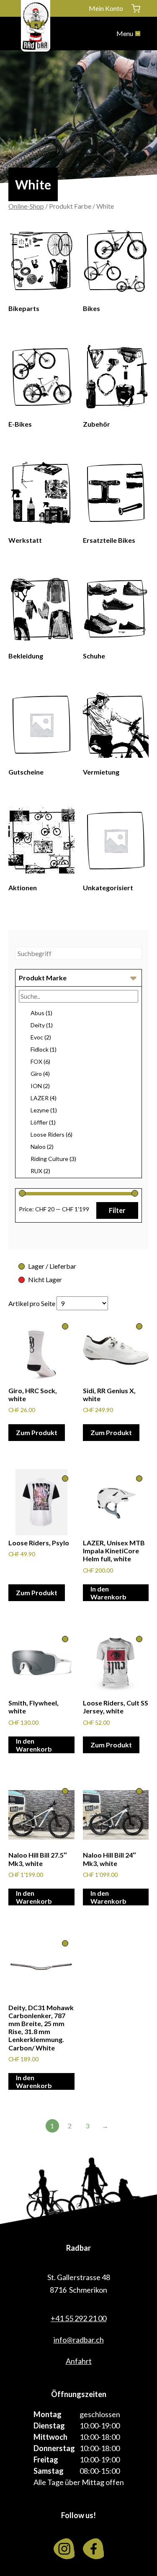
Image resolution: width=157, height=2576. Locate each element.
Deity (42, 1025)
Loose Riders (51, 1134)
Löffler (43, 1122)
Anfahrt (79, 2361)
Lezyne (44, 1110)
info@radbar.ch (79, 2340)
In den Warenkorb (108, 1593)
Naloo (42, 1147)
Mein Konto (106, 8)
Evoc (41, 1037)
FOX (40, 1061)
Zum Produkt (37, 1432)
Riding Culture (53, 1159)
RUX (40, 1171)
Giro (40, 1074)
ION (40, 1086)
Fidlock (44, 1049)
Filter (117, 1210)
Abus (41, 1013)
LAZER (44, 1098)
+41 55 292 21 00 (78, 2318)
